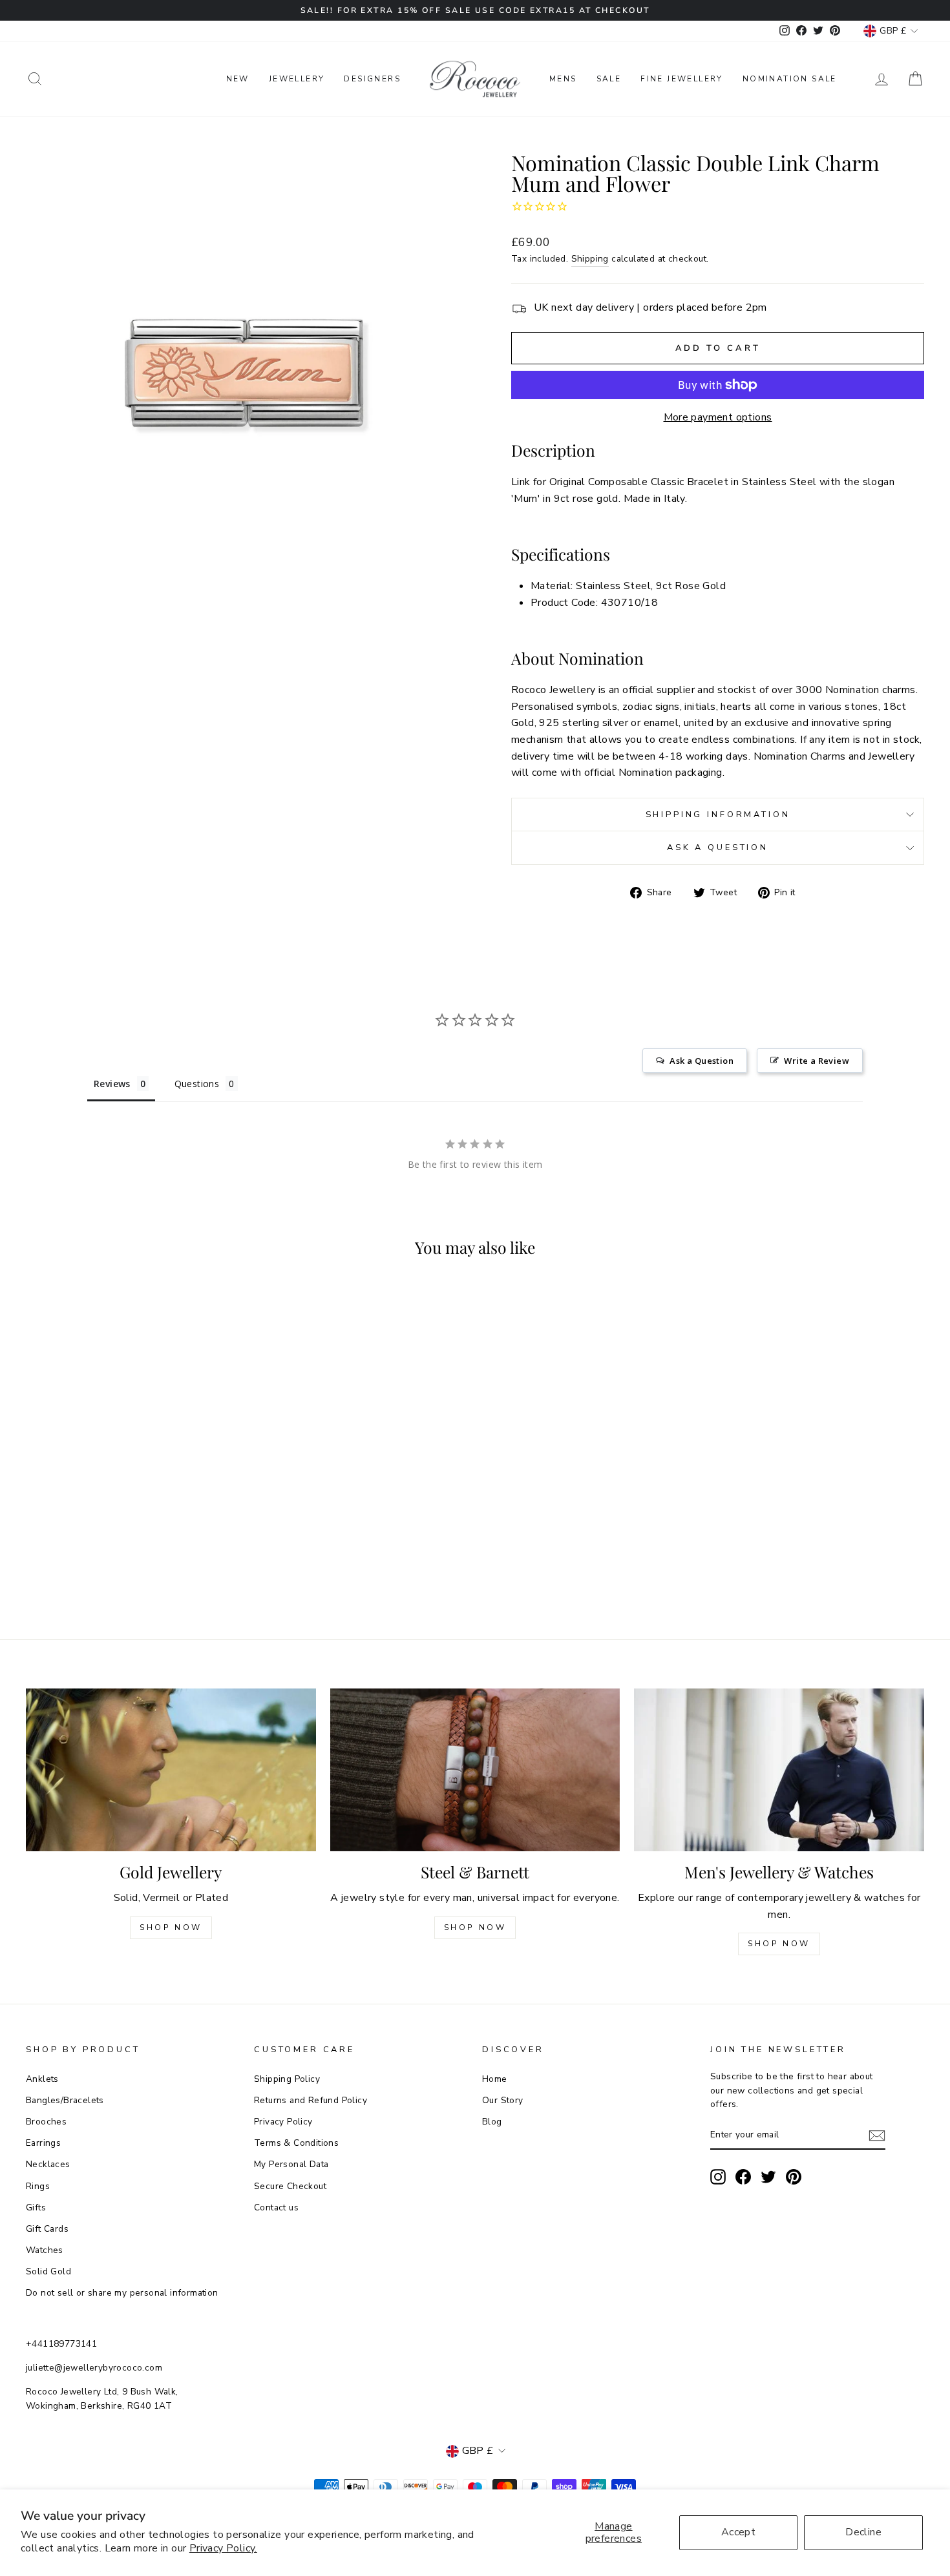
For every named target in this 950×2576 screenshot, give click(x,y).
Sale (609, 79)
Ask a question (718, 847)
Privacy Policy (283, 2122)
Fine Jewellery (682, 79)
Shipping (590, 259)
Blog (492, 2122)
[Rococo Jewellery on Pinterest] (794, 2177)
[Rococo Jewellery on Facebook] (743, 2177)
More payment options (718, 417)
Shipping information (718, 815)
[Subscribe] (877, 2135)
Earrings (43, 2143)
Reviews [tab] (112, 1084)
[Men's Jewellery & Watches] (779, 1770)
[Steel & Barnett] (475, 1770)
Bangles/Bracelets (65, 2100)
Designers (372, 79)
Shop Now (171, 1927)
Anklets (42, 2079)
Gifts (36, 2207)
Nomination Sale (790, 79)
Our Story (503, 2100)
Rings (38, 2186)
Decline (863, 2532)
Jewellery (297, 79)
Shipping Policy (287, 2079)
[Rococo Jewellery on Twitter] (768, 2177)
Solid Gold (48, 2271)
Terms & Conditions (296, 2143)
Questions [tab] (197, 1084)
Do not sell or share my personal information (122, 2293)
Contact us (276, 2207)
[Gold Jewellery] (171, 1770)
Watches (45, 2250)
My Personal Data (291, 2164)
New (238, 79)
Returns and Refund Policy (311, 2100)
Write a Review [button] (817, 1061)
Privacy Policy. (223, 2548)
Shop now (475, 1927)
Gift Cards (47, 2229)
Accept (738, 2532)
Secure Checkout (290, 2186)
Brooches (46, 2122)
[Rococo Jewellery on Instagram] (718, 2177)
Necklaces (48, 2164)
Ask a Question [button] (702, 1061)
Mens (563, 79)
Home (495, 2079)
